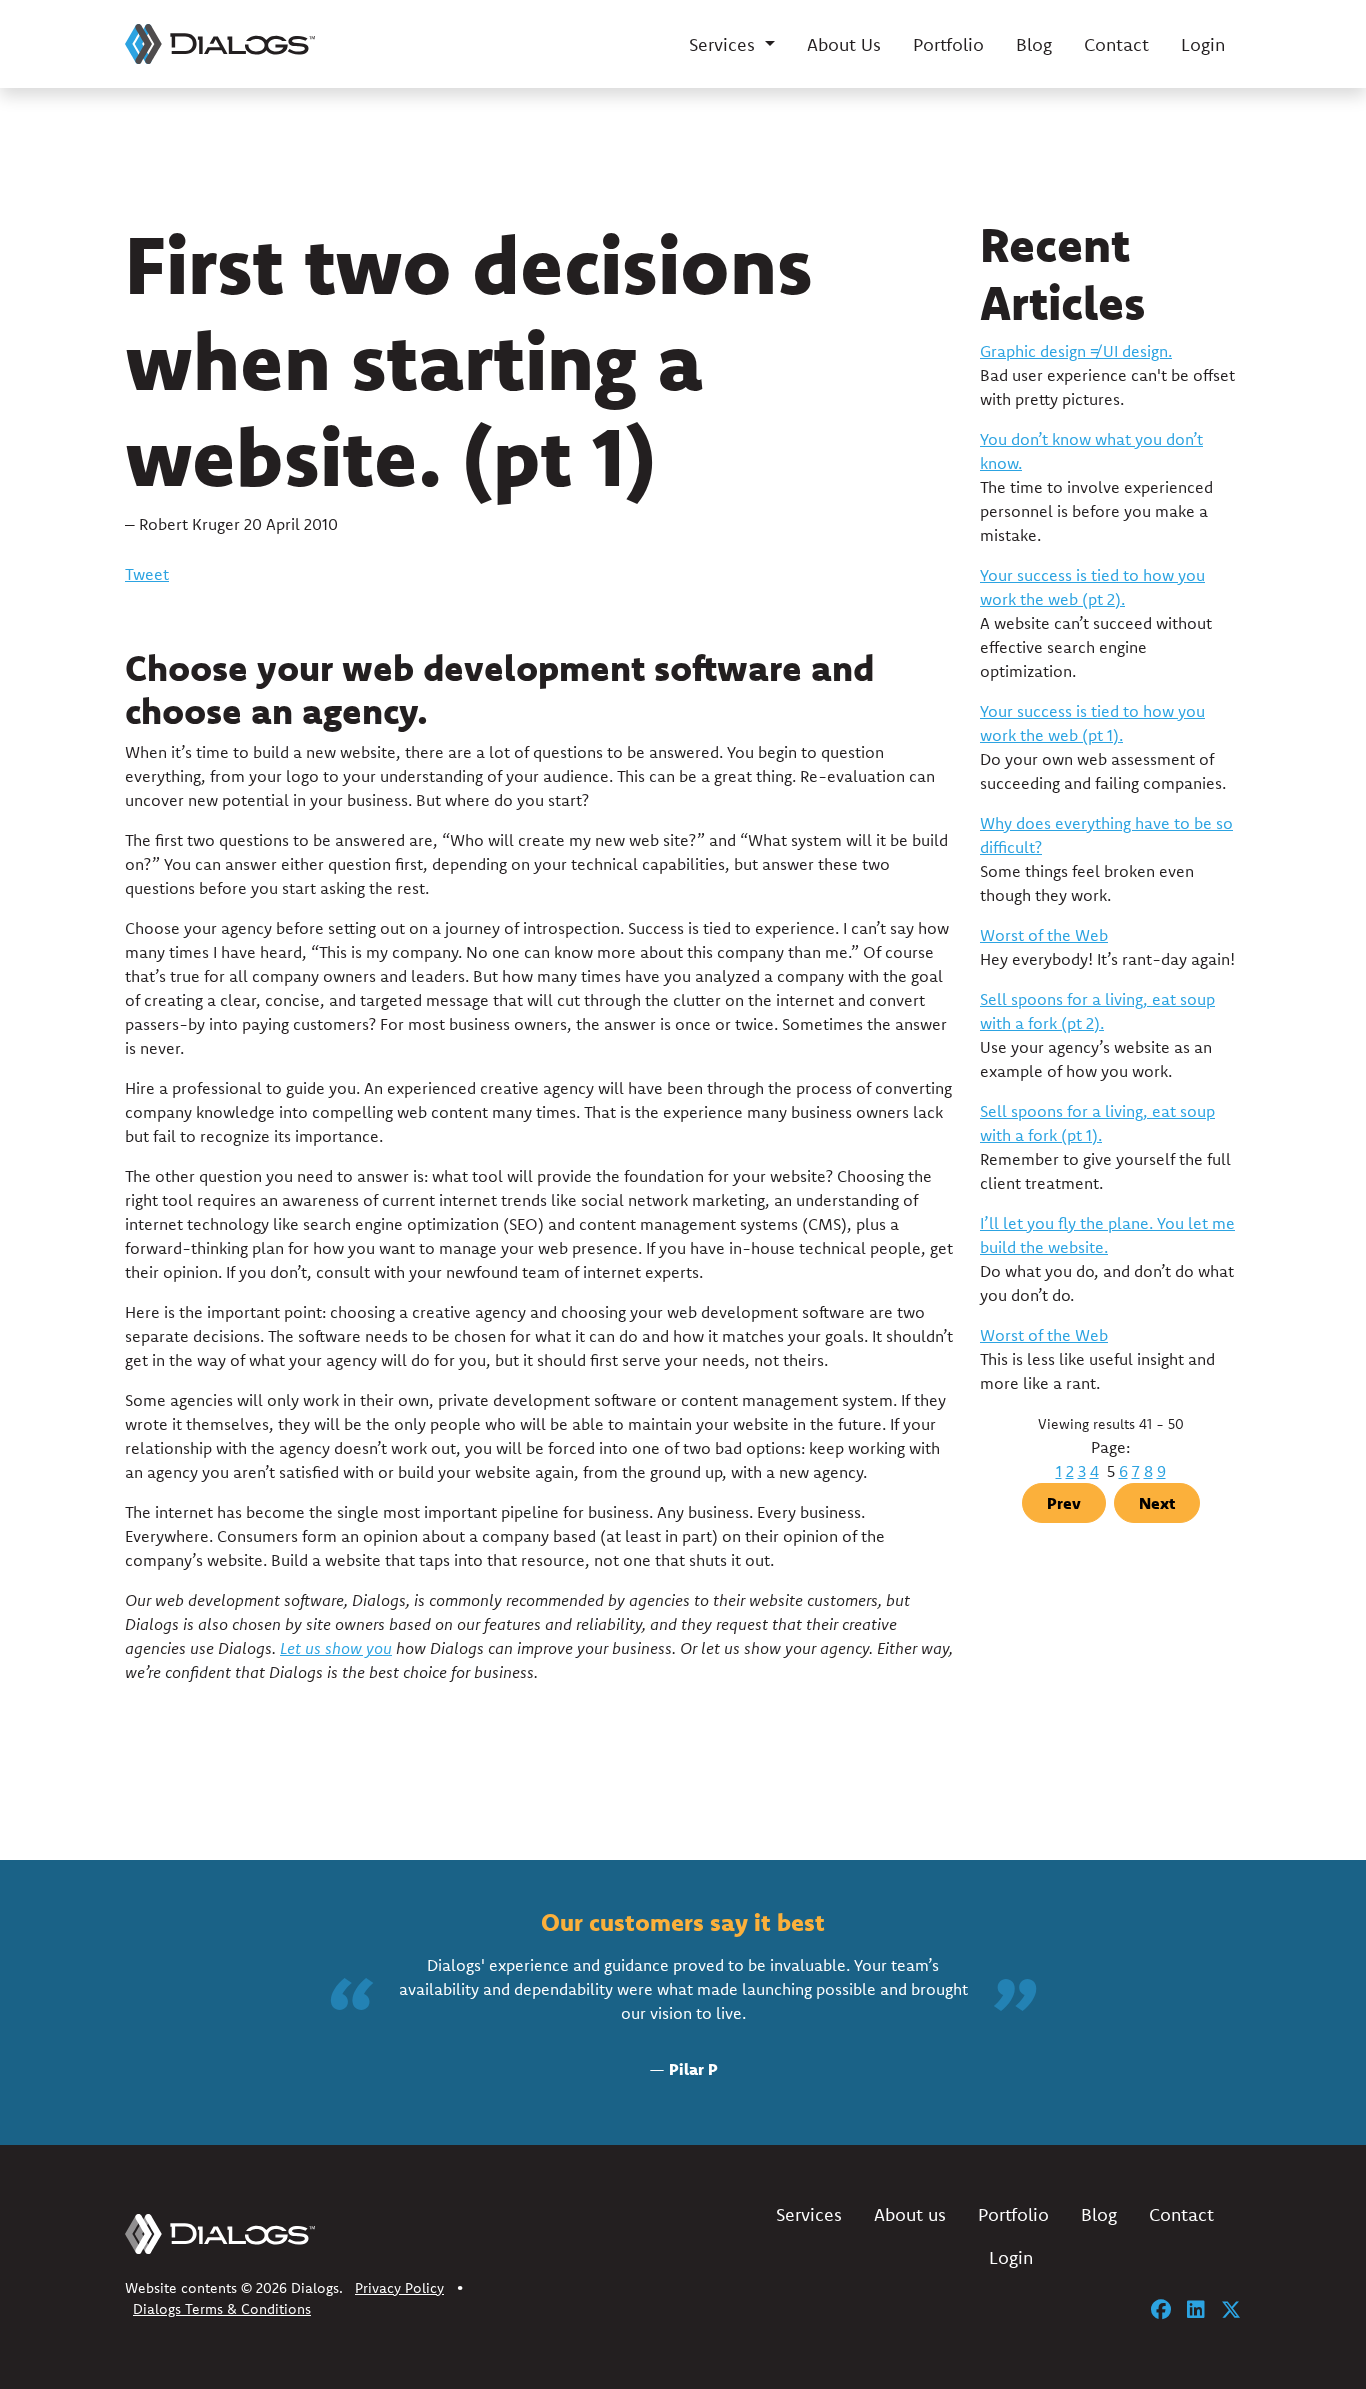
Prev (1064, 1503)
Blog (1034, 44)
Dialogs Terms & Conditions (222, 2309)
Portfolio (948, 44)
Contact (1116, 44)
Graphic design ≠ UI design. (1076, 351)
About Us (844, 44)
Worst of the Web (1044, 935)
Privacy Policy (399, 2288)
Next (1157, 1503)
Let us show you (336, 1648)
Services (809, 2214)
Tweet (147, 574)
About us (910, 2214)
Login (1203, 44)
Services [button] (724, 44)
